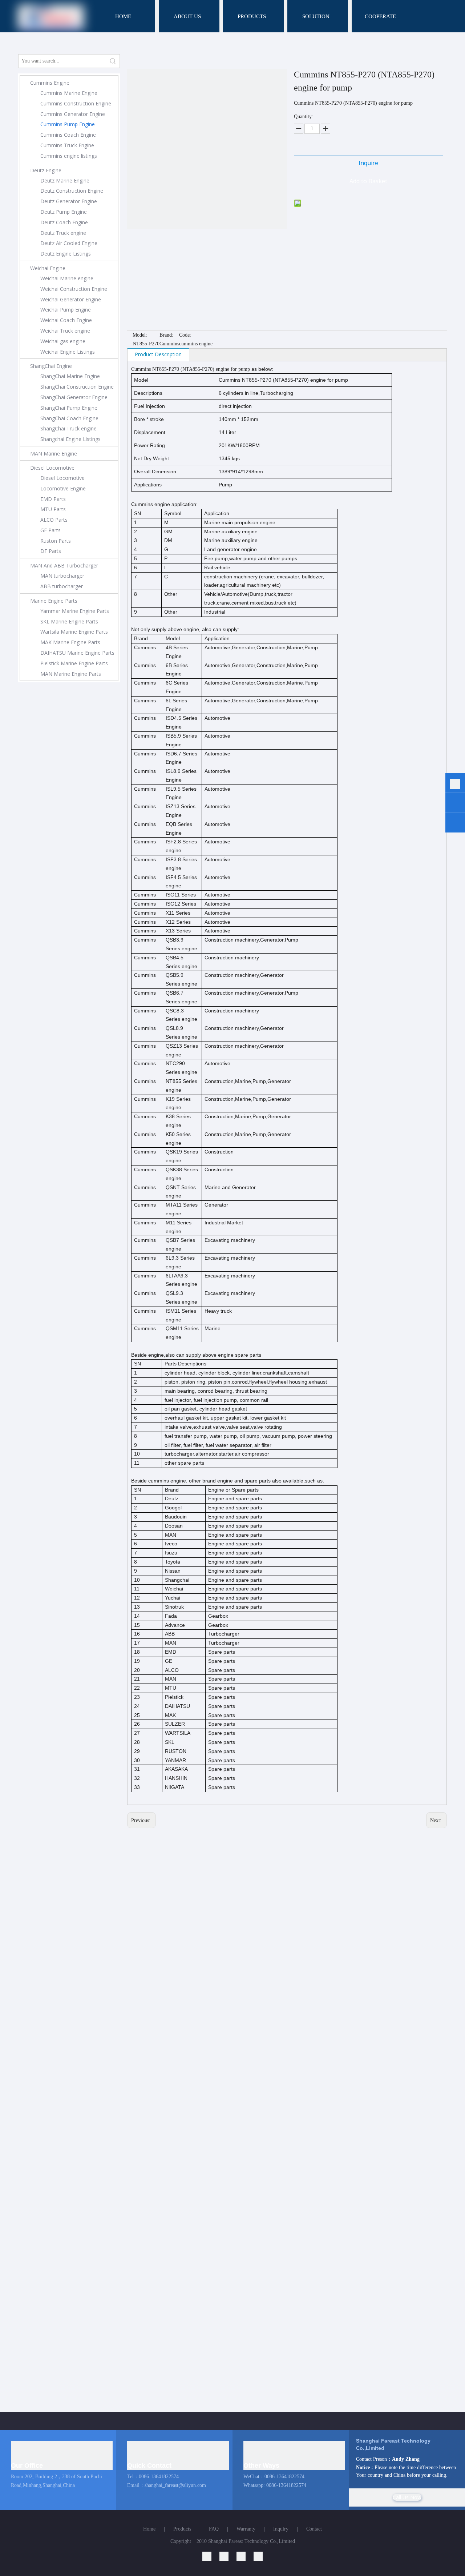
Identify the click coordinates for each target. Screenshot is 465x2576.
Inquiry (281, 2529)
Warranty (246, 2529)
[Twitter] (245, 2556)
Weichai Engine (48, 268)
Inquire (368, 163)
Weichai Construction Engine (74, 289)
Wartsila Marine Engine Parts (74, 632)
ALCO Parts (54, 520)
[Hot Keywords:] (113, 61)
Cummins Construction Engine (76, 103)
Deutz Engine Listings (66, 254)
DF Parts (51, 551)
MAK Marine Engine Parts (70, 642)
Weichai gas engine (63, 341)
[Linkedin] (211, 2556)
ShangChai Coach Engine (69, 418)
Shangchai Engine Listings (70, 439)
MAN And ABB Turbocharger (64, 565)
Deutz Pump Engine (64, 212)
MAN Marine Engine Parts (71, 674)
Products (182, 2529)
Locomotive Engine (63, 488)
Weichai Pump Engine (66, 310)
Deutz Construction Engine (72, 191)
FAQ (214, 2529)
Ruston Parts (56, 541)
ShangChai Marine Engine (70, 376)
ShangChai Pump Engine (69, 408)
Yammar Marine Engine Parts (75, 611)
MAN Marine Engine (54, 454)
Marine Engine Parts (54, 601)
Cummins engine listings (69, 156)
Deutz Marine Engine (65, 180)
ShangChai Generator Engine (74, 397)
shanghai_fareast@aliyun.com (175, 2485)
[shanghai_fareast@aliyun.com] (455, 824)
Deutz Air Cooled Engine (69, 243)
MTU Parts (53, 509)
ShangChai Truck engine (68, 428)
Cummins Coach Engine (68, 135)
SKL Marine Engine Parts (69, 621)
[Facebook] (258, 2556)
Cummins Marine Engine (69, 93)
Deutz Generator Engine (69, 201)
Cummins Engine (50, 83)
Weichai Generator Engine (71, 299)
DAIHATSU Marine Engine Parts (77, 653)
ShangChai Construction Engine (77, 387)
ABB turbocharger (62, 586)
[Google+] (228, 2556)
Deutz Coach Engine (64, 222)
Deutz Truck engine (63, 233)
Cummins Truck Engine (67, 145)
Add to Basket (368, 181)
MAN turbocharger (62, 576)
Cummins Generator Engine (73, 114)
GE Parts (50, 530)
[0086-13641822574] (455, 784)
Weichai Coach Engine (66, 320)
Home (149, 2529)
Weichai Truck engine (65, 331)
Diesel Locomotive (52, 468)
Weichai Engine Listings (68, 352)
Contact (314, 2529)
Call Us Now (407, 2497)
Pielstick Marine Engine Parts (74, 663)
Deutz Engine (46, 170)
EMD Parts (53, 499)
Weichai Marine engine (67, 278)
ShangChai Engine (51, 366)
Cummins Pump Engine (68, 124)
